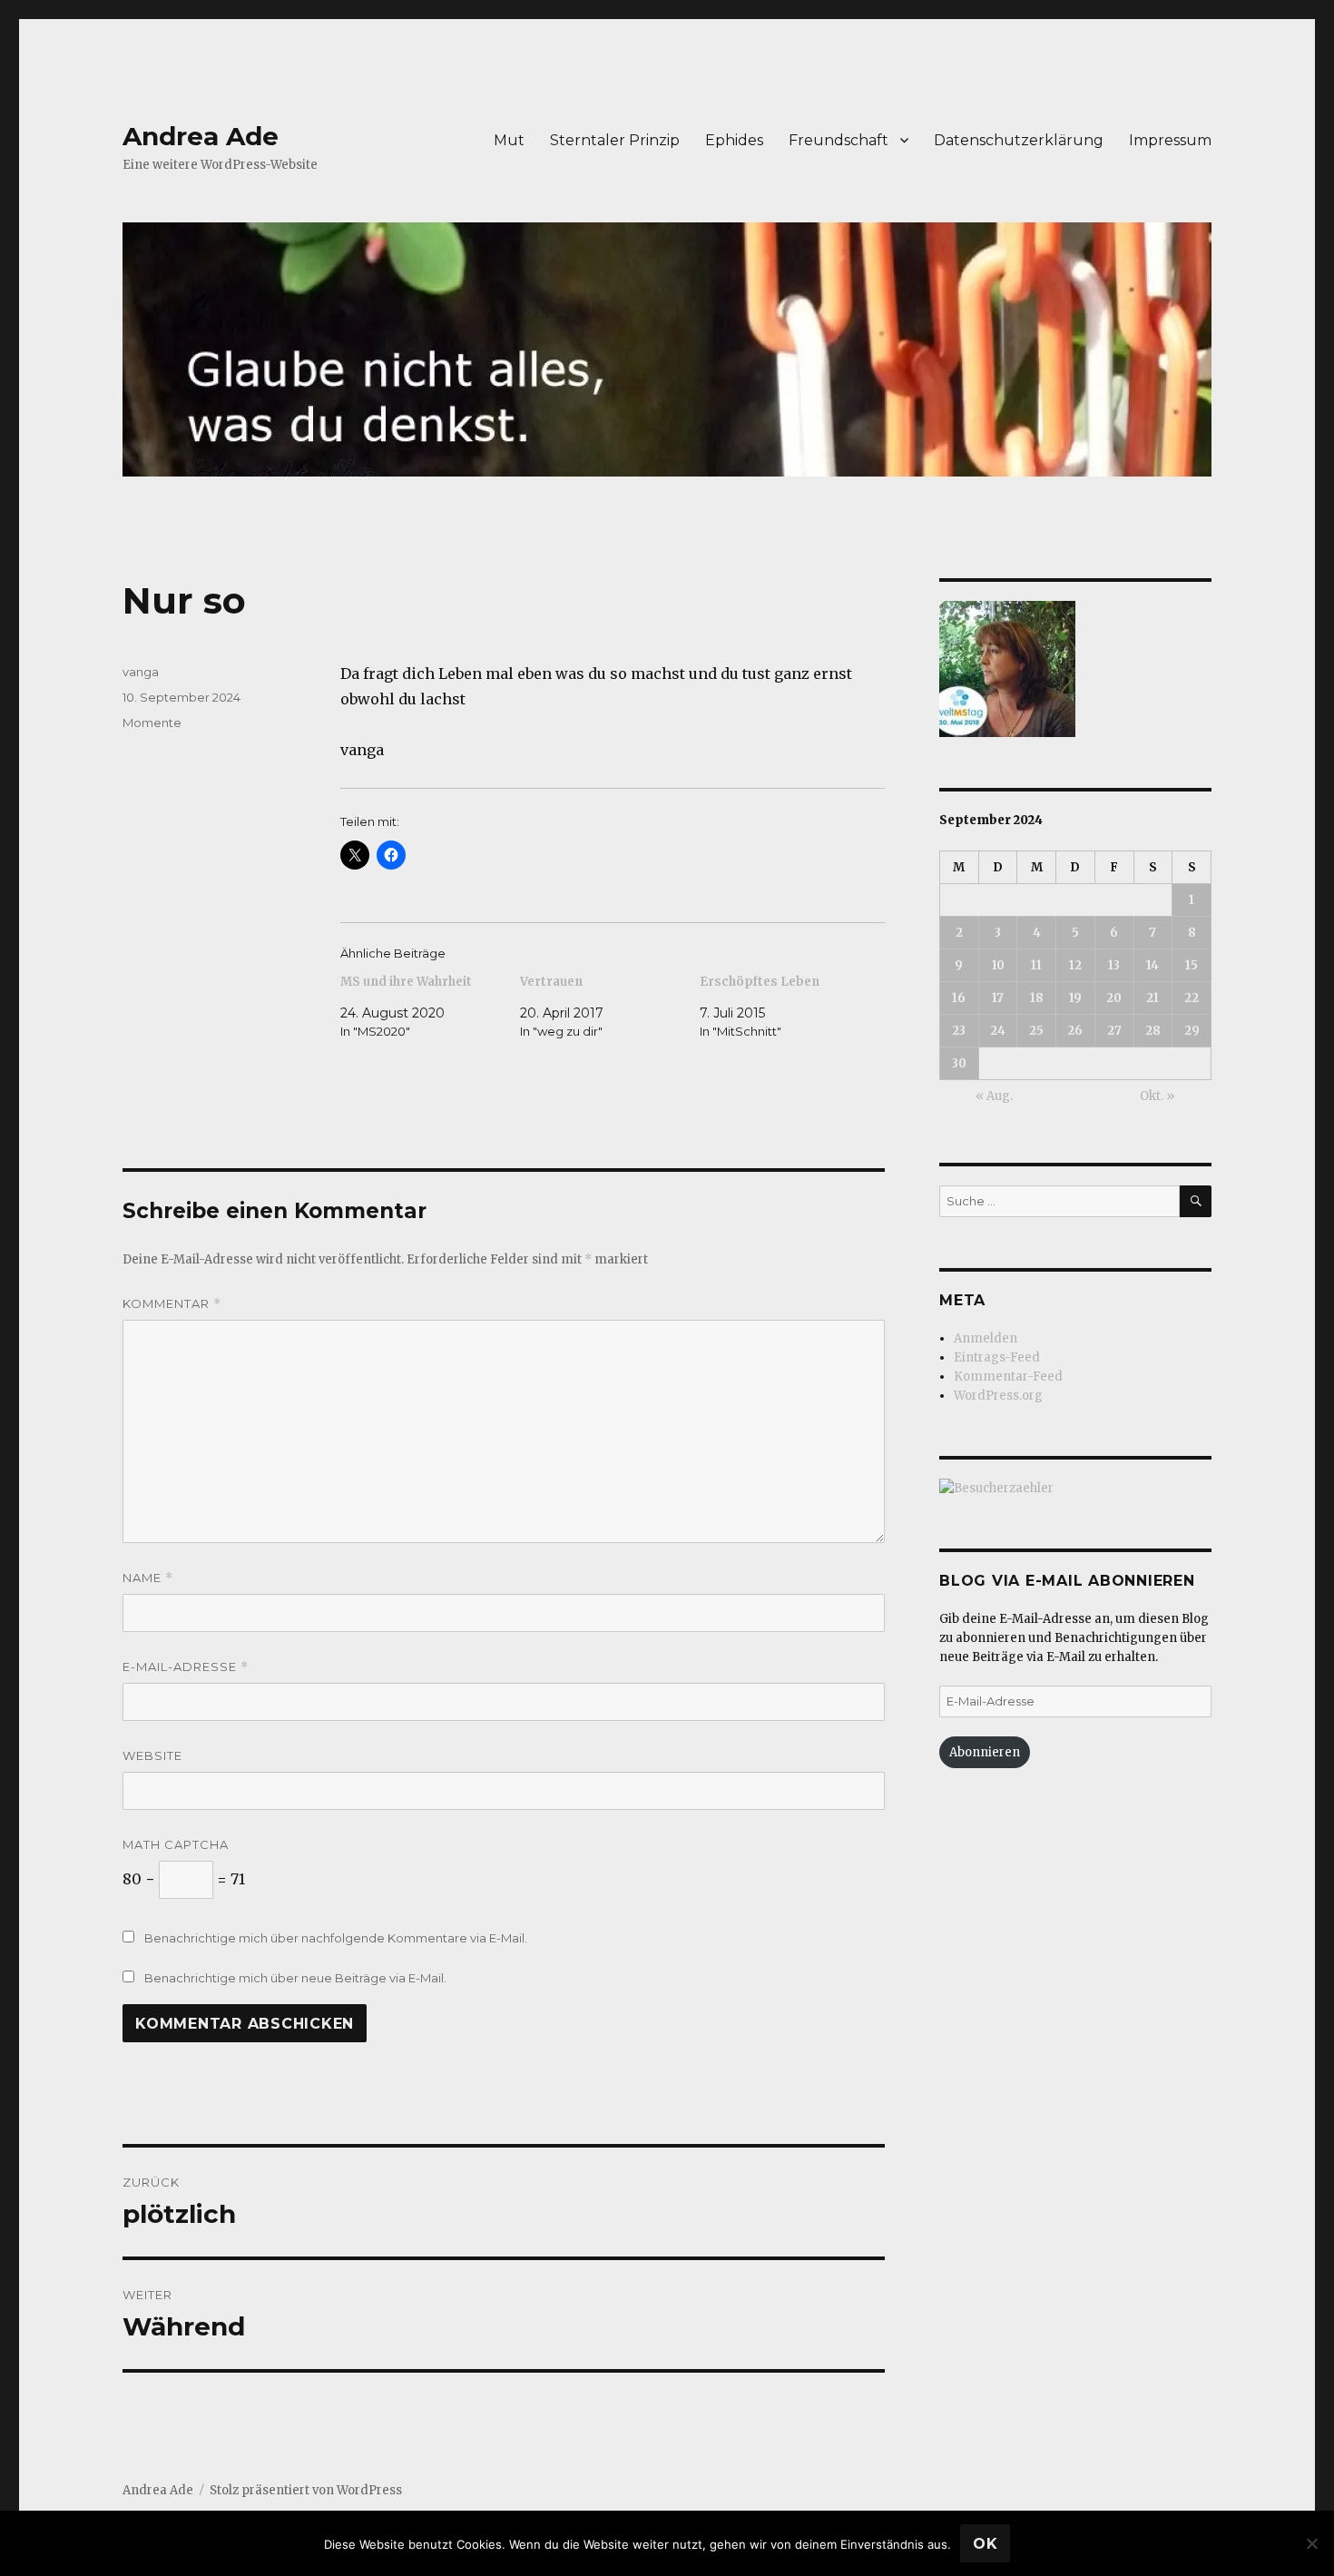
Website (152, 1755)
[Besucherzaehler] (1075, 1488)
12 (1075, 965)
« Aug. (994, 1096)
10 (998, 965)
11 (1036, 965)
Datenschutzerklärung (1019, 140)
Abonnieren (985, 1752)
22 (1192, 998)
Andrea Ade (201, 136)
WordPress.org (998, 1396)
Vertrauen (551, 982)
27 (1114, 1031)
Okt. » (1157, 1096)
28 (1153, 1031)
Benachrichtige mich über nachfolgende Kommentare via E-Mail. (336, 1938)
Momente (152, 723)
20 (1114, 998)
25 (1036, 1031)
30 (959, 1063)
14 (1153, 965)
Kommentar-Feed (1008, 1376)
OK (986, 2544)
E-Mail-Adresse (186, 1667)
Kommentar (172, 1304)
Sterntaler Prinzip (615, 140)
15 (1192, 965)
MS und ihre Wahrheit (406, 982)
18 (1037, 998)
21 (1153, 998)
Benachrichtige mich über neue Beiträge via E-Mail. (295, 1978)
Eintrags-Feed (997, 1357)
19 (1075, 998)
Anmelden (986, 1338)
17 (998, 998)
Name (148, 1578)
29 (1192, 1031)
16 (959, 998)
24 (998, 1031)
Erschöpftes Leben (760, 982)
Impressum (1170, 140)
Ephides (734, 140)
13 (1114, 965)
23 (959, 1031)
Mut (509, 140)
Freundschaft (839, 140)
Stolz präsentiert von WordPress (306, 2490)
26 (1075, 1031)
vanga (141, 672)
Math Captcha (176, 1844)
